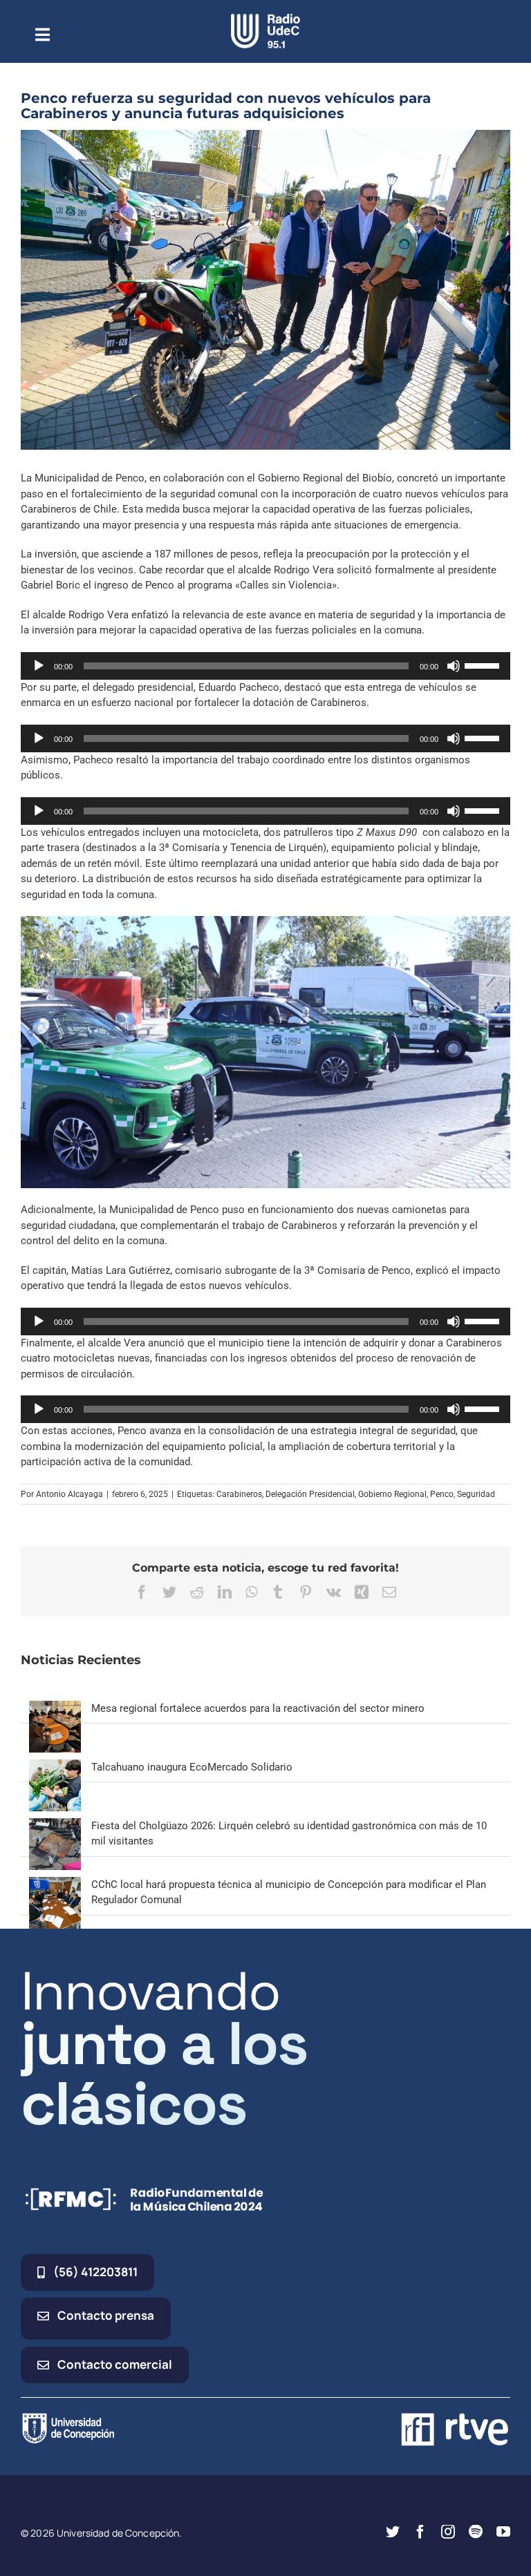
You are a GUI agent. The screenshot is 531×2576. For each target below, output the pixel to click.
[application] (265, 666)
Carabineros (239, 1494)
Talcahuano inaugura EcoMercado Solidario (192, 1767)
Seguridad (476, 1494)
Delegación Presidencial (310, 1494)
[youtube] (503, 2532)
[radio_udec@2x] (265, 19)
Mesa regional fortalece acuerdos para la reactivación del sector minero (258, 1708)
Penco (442, 1494)
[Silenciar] (454, 666)
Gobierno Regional (392, 1494)
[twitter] (393, 2532)
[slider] (484, 665)
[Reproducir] (39, 666)
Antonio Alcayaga (69, 1494)
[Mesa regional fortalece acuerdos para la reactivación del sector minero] (55, 1708)
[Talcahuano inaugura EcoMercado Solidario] (55, 1767)
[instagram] (448, 2532)
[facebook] (420, 2532)
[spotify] (476, 2532)
